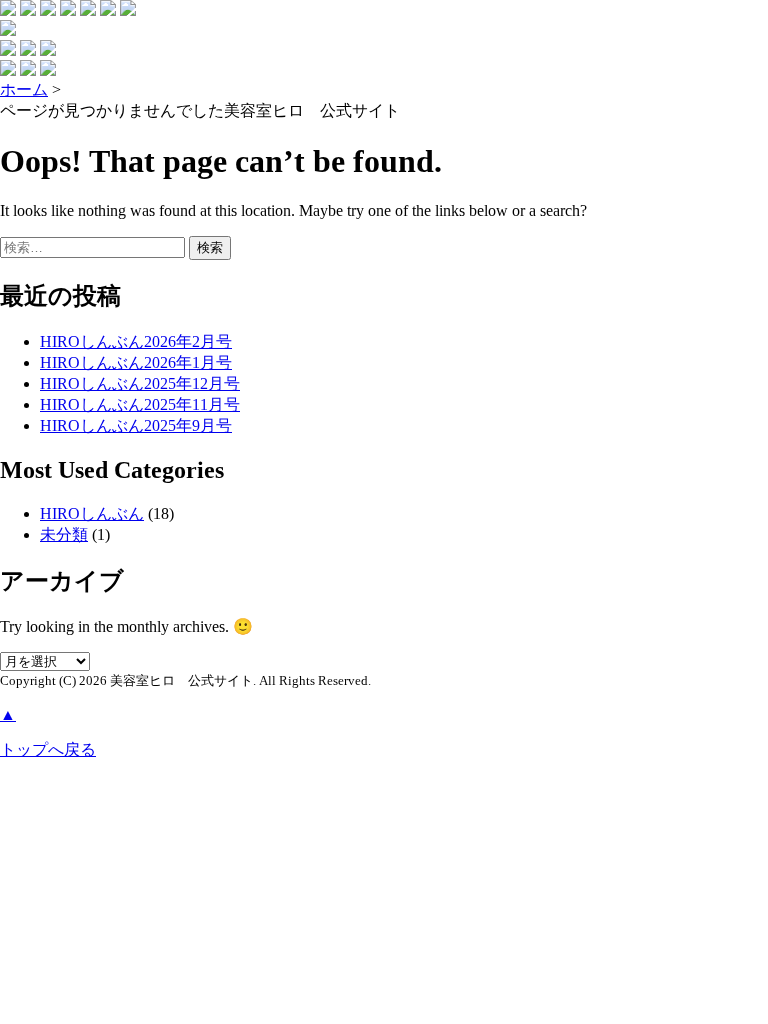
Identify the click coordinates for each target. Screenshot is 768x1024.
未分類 (64, 534)
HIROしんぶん (92, 513)
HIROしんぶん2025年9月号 (136, 425)
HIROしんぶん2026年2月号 (136, 341)
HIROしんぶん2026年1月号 (136, 362)
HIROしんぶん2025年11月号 (140, 404)
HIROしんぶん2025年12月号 (140, 383)
